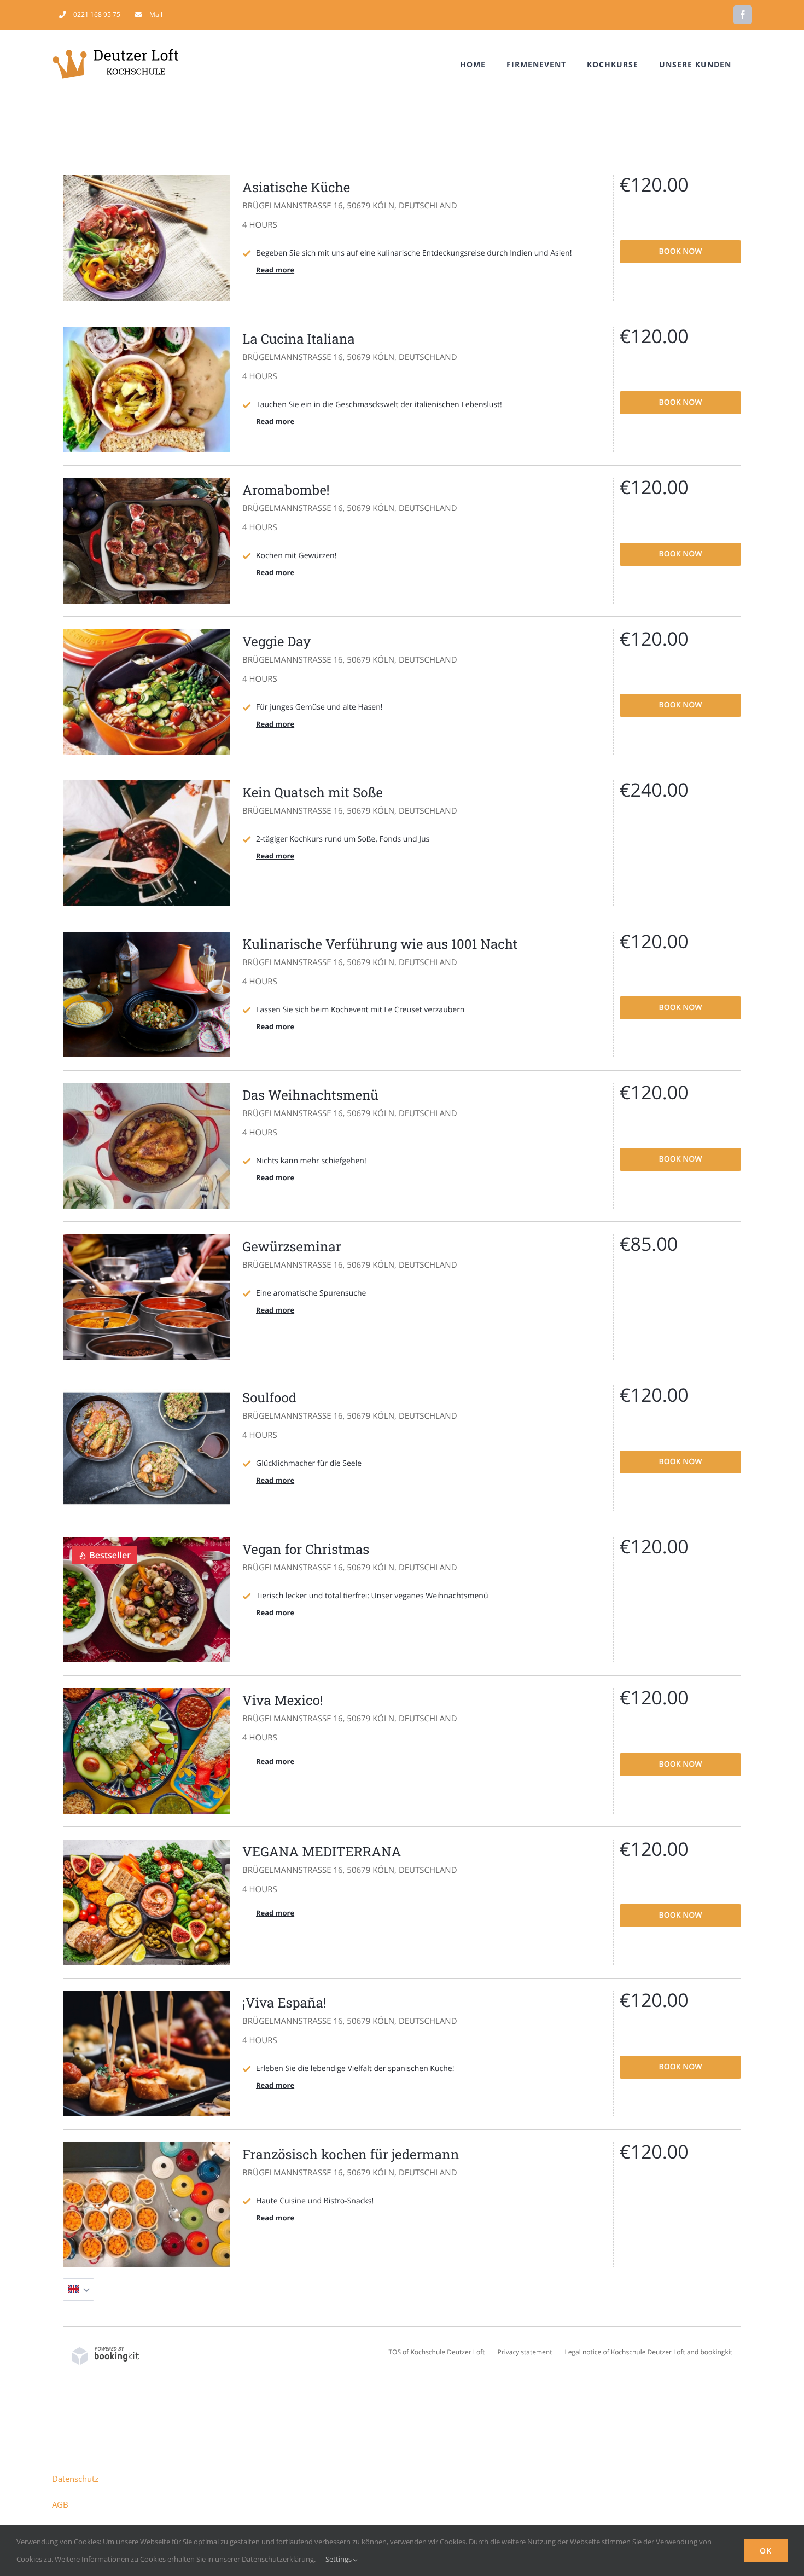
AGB (60, 2504)
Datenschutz (75, 2479)
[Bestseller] (147, 1542)
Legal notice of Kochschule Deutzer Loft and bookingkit (649, 2352)
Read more (275, 270)
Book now (680, 251)
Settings (339, 2559)
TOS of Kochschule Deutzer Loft (436, 2352)
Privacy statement (525, 2352)
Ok (766, 2551)
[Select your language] (78, 2290)
